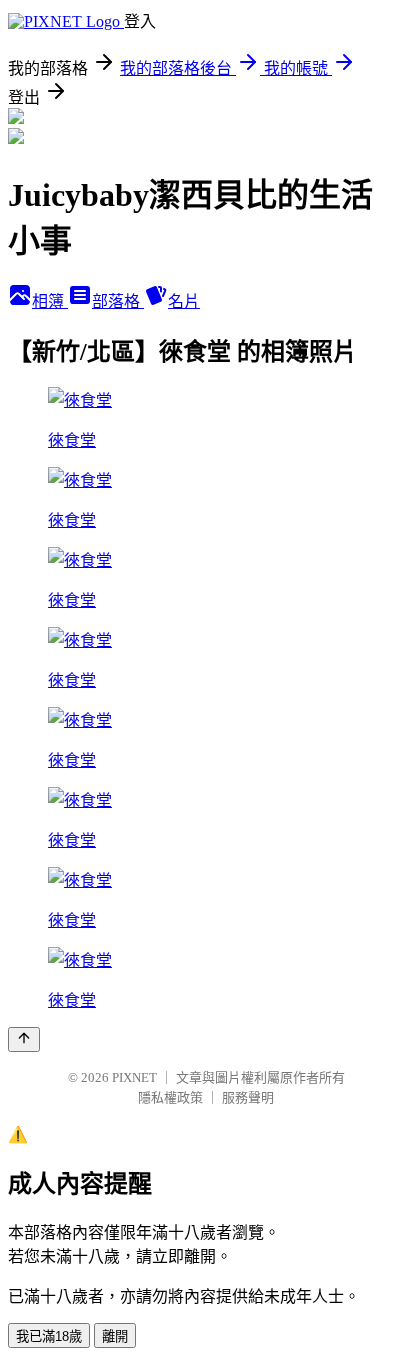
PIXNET (134, 1077)
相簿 (50, 301)
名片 (184, 301)
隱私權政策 (170, 1097)
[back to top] (24, 1039)
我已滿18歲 (49, 1336)
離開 (115, 1336)
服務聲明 (248, 1097)
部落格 (118, 301)
